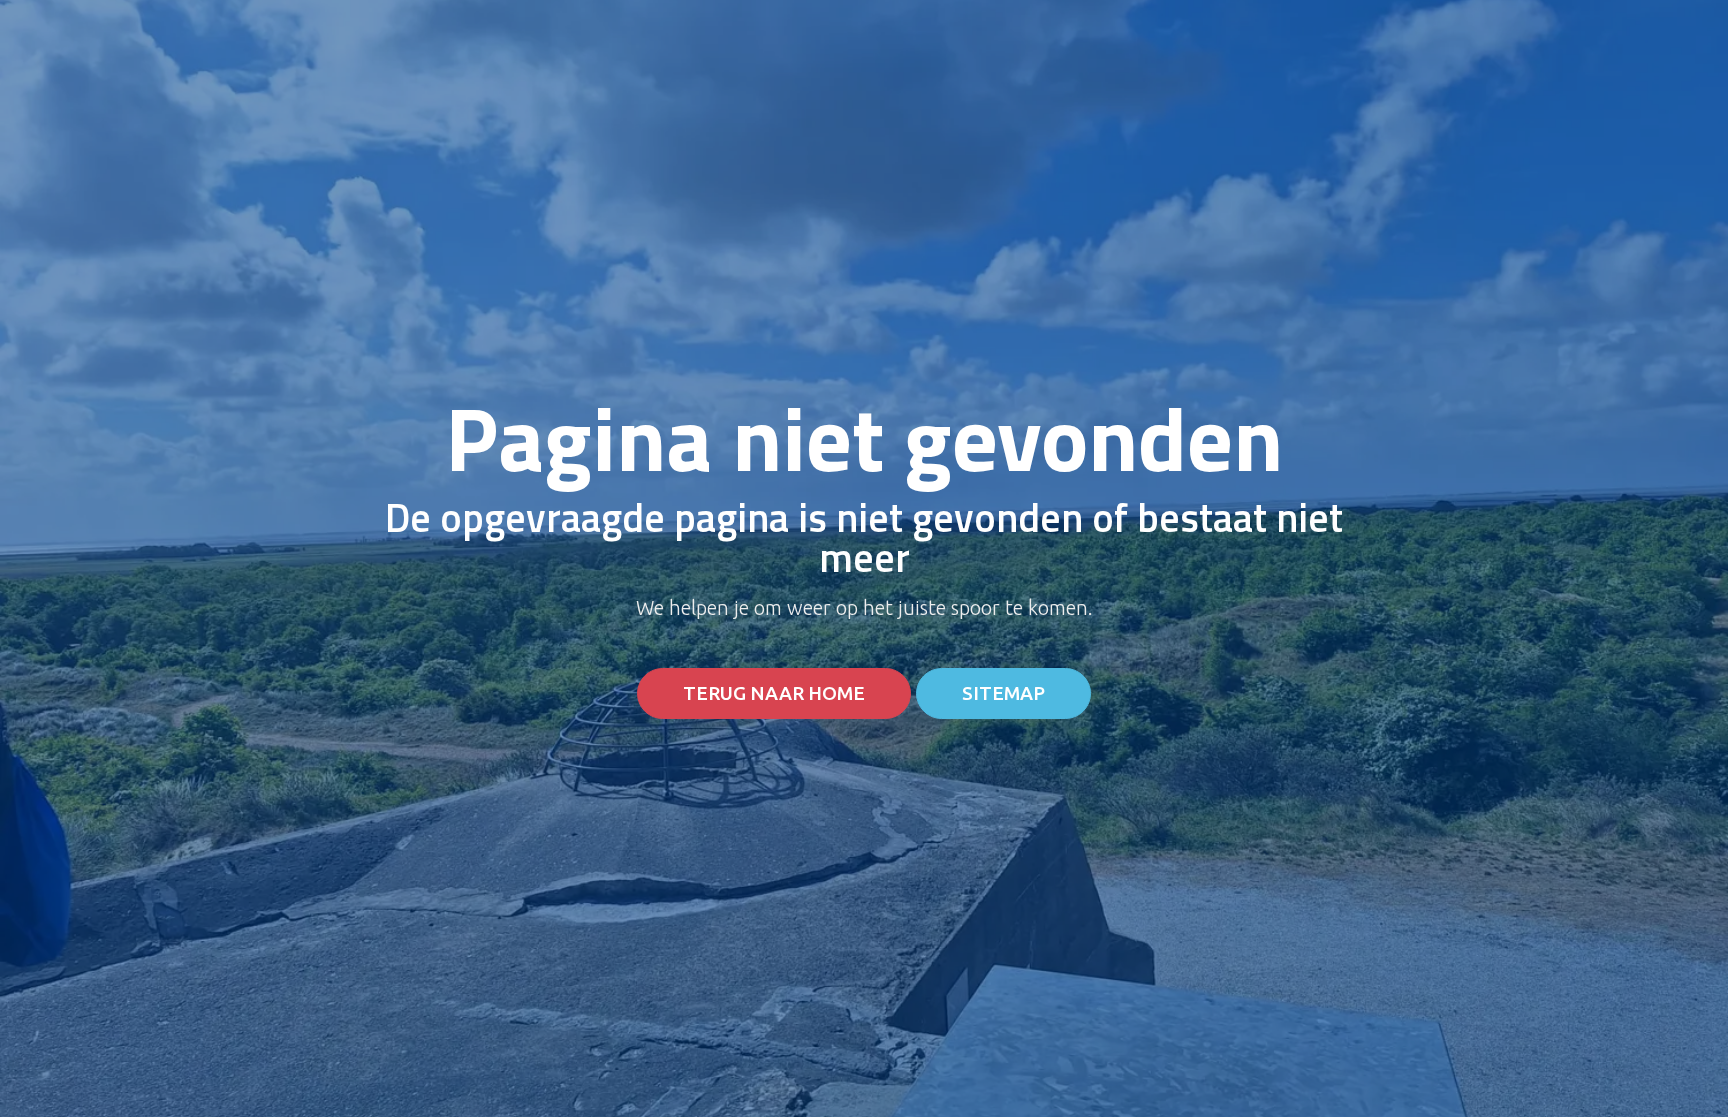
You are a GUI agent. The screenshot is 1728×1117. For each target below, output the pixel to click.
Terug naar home (774, 693)
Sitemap (1003, 693)
